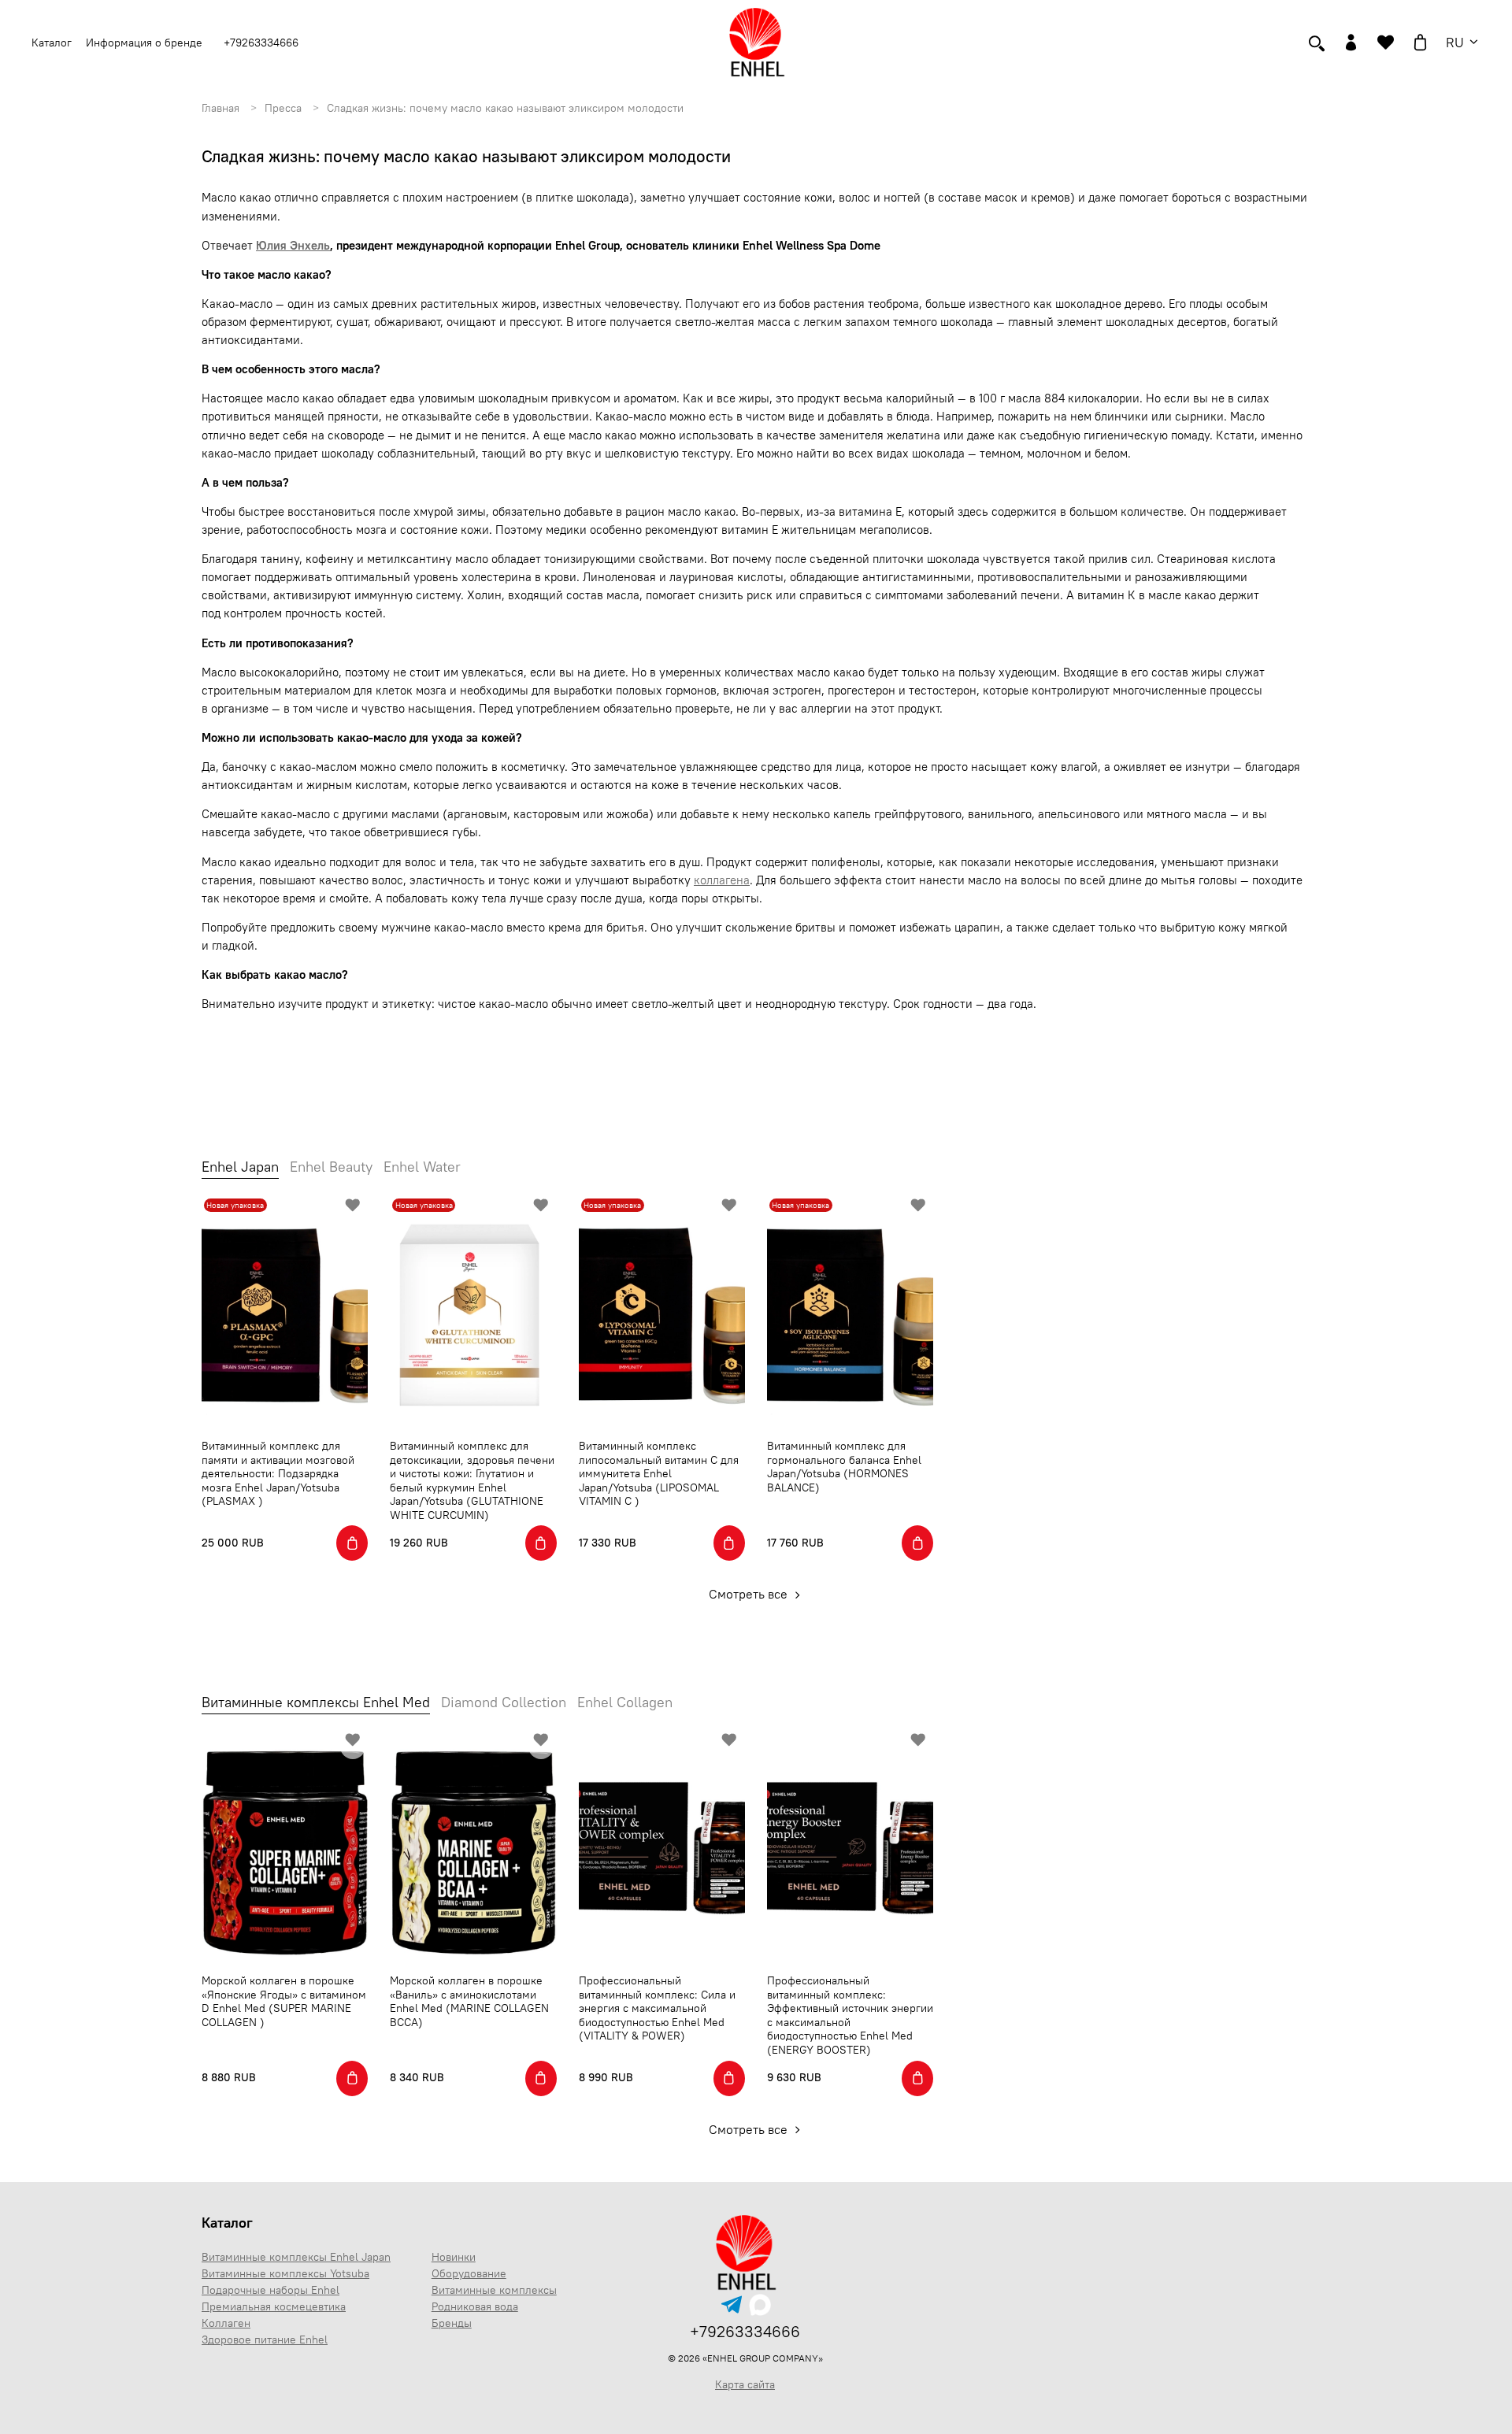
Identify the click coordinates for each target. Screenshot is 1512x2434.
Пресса (283, 108)
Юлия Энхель (293, 245)
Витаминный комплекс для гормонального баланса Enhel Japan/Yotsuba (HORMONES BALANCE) (844, 1467)
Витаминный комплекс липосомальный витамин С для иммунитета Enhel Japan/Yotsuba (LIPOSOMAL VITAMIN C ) (659, 1473)
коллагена (722, 880)
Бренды (452, 2323)
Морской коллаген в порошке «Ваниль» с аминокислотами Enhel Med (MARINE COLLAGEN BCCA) (469, 2001)
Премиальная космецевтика (274, 2306)
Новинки (454, 2257)
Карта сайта (745, 2384)
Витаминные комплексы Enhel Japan (296, 2257)
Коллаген (226, 2323)
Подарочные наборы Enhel (271, 2290)
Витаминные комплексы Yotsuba (285, 2273)
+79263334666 (261, 43)
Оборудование (469, 2273)
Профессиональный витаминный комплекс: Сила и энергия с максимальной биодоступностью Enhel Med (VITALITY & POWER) (657, 2008)
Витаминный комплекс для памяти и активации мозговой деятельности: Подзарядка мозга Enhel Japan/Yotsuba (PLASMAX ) (278, 1473)
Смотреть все (750, 1594)
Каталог (227, 2223)
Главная (220, 108)
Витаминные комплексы (494, 2290)
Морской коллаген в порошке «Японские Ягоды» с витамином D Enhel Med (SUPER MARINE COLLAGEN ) (284, 2001)
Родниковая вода (475, 2306)
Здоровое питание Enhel (265, 2340)
